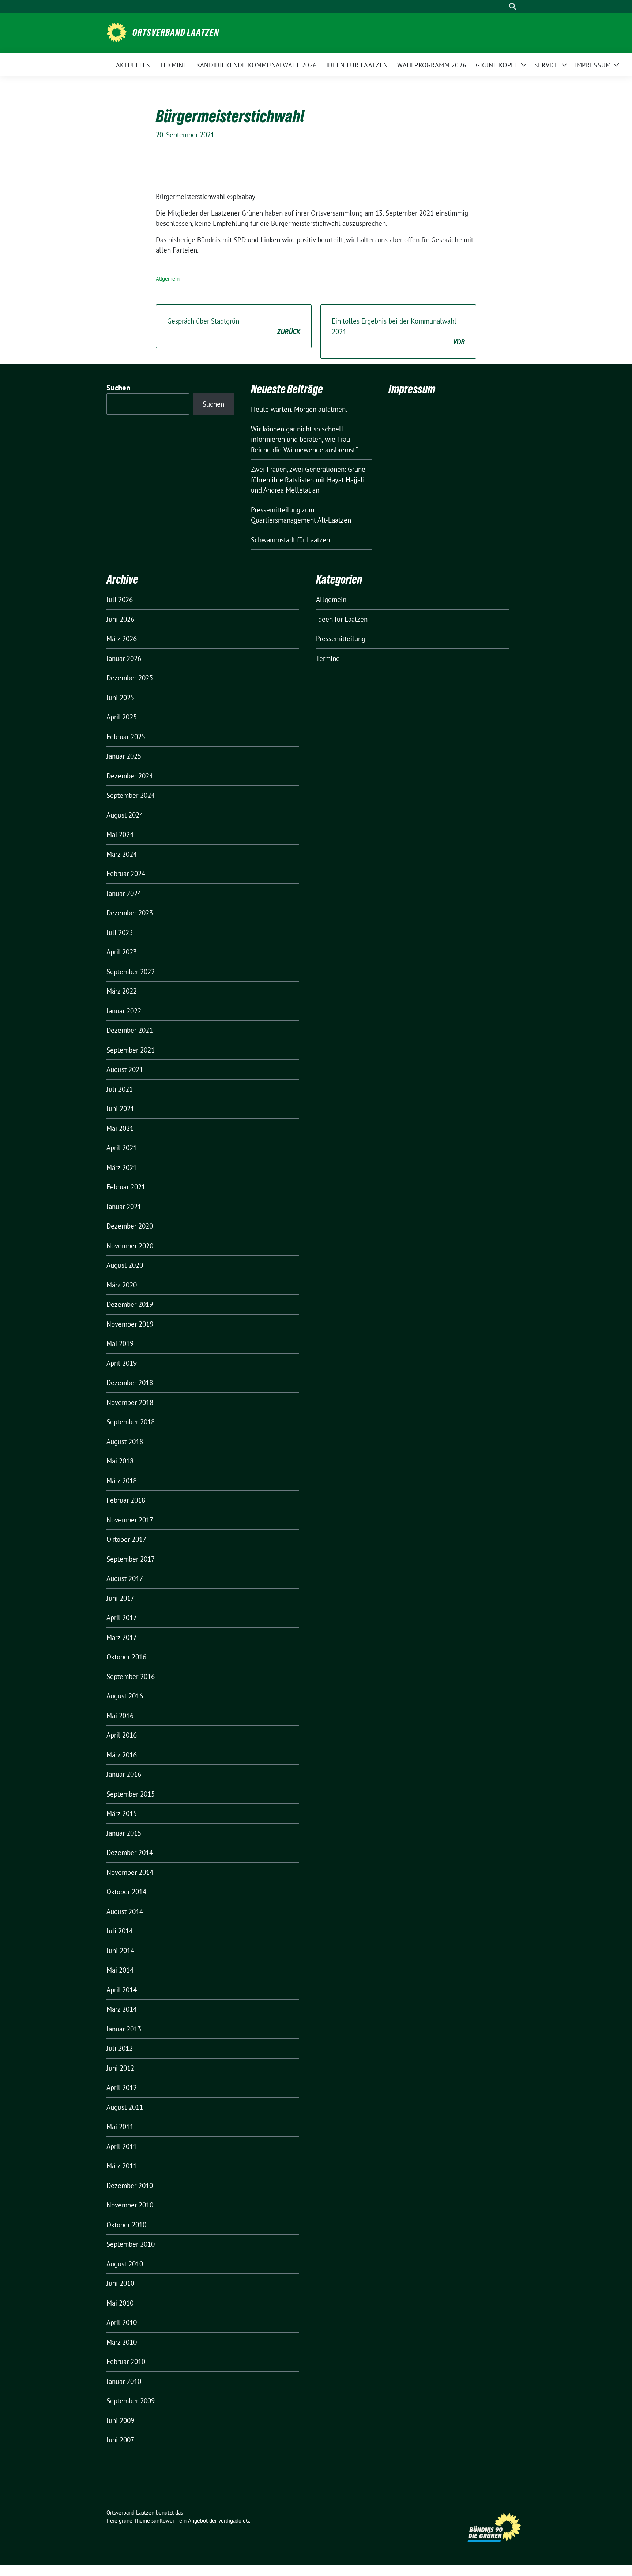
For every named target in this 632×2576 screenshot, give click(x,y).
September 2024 (131, 795)
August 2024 (125, 815)
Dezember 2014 (130, 1852)
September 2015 (131, 1794)
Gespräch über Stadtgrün (234, 326)
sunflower (163, 2521)
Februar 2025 (126, 737)
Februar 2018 (126, 1500)
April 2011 (122, 2146)
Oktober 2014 (126, 1892)
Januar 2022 (124, 1011)
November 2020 (130, 1246)
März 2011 (122, 2166)
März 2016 (122, 1755)
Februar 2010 (126, 2362)
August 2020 (125, 1265)
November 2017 (130, 1520)
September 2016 (131, 1676)
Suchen (118, 388)
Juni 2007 (120, 2440)
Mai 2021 (120, 1128)
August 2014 (125, 1911)
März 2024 (122, 854)
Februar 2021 (126, 1187)
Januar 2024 (124, 893)
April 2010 (122, 2322)
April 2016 (122, 1735)
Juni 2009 (120, 2420)
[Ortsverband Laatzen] (116, 32)
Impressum (412, 389)
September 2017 (131, 1559)
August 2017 (125, 1578)
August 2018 (125, 1442)
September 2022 (131, 972)
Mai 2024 (120, 834)
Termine (328, 658)
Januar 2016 (124, 1774)
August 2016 (125, 1696)
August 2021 (125, 1069)
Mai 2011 (120, 2127)
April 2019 (122, 1363)
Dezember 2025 (130, 678)
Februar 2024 (126, 874)
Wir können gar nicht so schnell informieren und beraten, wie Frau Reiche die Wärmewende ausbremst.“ (304, 439)
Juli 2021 (120, 1089)
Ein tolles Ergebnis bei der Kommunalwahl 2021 (398, 331)
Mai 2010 (120, 2303)
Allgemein (168, 279)
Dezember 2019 (130, 1304)
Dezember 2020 (130, 1226)
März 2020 (122, 1285)
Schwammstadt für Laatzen (290, 540)
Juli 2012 (120, 2048)
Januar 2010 (124, 2381)
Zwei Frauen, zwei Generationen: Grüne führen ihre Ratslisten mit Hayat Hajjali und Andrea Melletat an (308, 480)
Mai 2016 (120, 1716)
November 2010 (130, 2205)
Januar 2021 (124, 1207)
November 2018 (130, 1402)
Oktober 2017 (126, 1539)
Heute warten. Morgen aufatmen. (299, 409)
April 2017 (122, 1618)
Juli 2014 (120, 1931)
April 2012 (122, 2087)
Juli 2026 (120, 599)
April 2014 (122, 1990)
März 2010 (122, 2342)
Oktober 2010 (126, 2225)
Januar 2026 (124, 658)
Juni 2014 (120, 1951)
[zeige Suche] (513, 6)
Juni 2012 (120, 2068)
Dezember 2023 (130, 913)
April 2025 (122, 717)
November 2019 (130, 1324)
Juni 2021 (120, 1108)
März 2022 (122, 991)
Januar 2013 (124, 2029)
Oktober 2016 (126, 1657)
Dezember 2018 (130, 1383)
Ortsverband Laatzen (176, 33)
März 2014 (122, 2009)
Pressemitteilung (341, 639)
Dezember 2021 (130, 1030)
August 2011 (125, 2107)
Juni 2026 (120, 619)
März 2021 (122, 1167)
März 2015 (122, 1813)
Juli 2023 (120, 932)
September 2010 (131, 2244)
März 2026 (122, 639)
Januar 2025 (124, 756)
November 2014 (130, 1872)
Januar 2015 (124, 1833)
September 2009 (131, 2401)
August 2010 (125, 2264)
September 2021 (131, 1050)
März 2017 (122, 1637)
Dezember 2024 (130, 776)
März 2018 (122, 1481)
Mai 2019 (120, 1343)
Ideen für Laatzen (342, 619)
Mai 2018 (120, 1461)
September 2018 (131, 1422)
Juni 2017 (120, 1598)
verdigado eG (234, 2521)
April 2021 (122, 1148)
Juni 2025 (120, 698)
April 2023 (122, 952)
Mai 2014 (120, 1970)
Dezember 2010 (130, 2186)
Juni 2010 (120, 2283)
